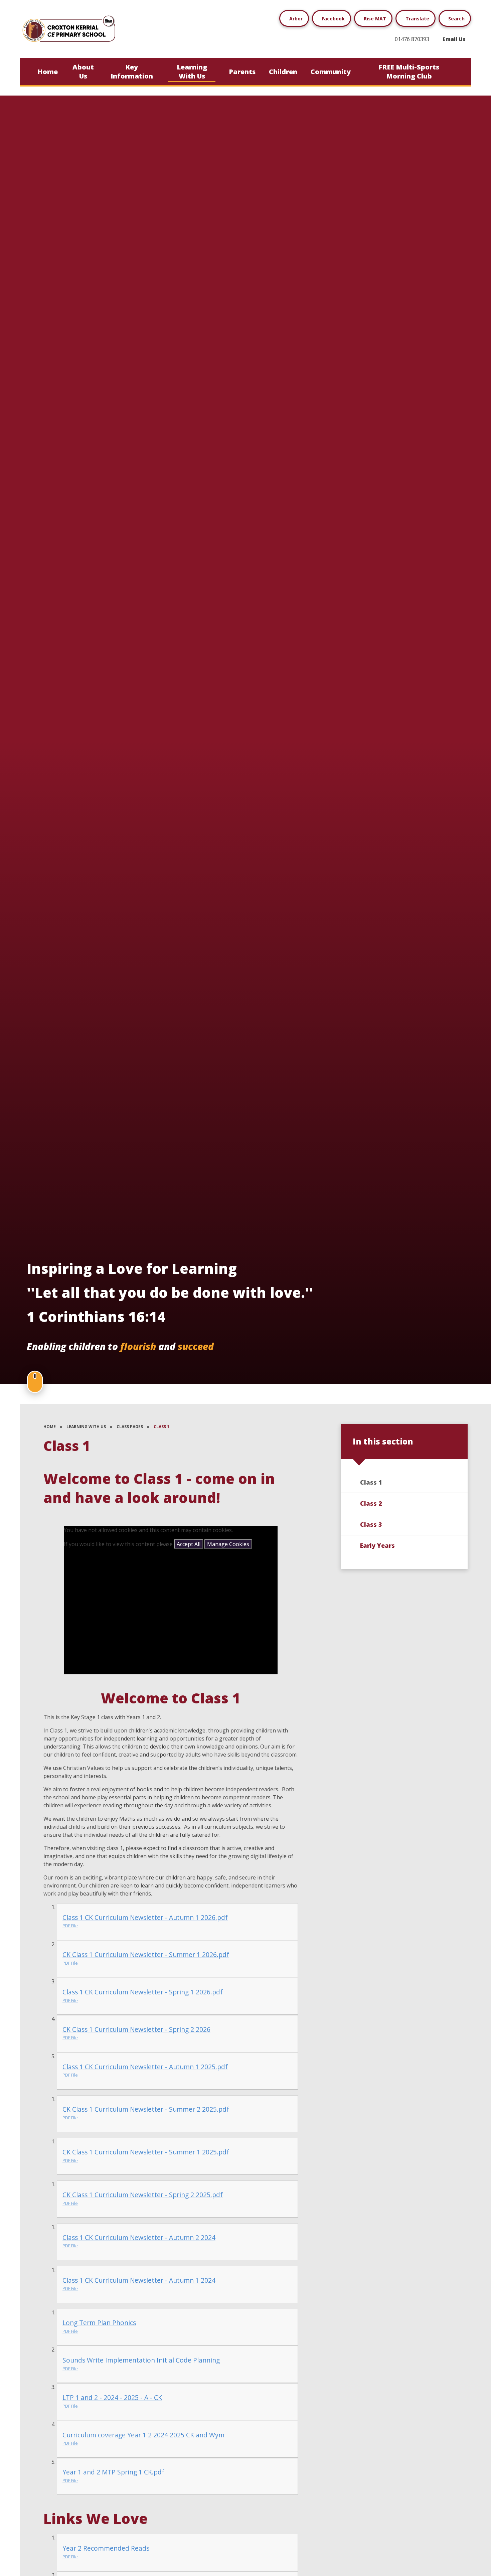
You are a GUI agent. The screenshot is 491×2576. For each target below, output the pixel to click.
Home (50, 1427)
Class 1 (161, 1427)
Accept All (189, 1544)
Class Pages (130, 1427)
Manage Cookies (228, 1544)
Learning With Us (86, 1427)
